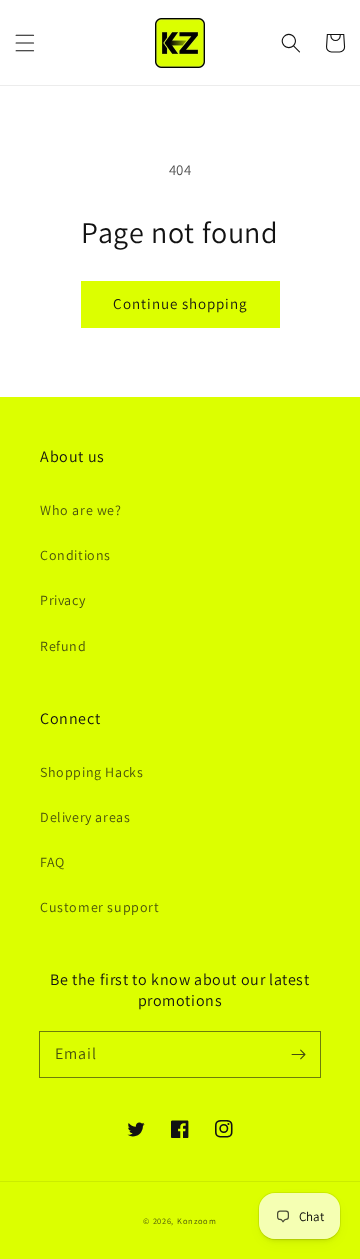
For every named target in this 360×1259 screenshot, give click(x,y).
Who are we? (81, 510)
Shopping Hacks (91, 772)
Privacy (62, 600)
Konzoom (197, 1220)
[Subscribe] (298, 1054)
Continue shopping (180, 303)
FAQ (52, 862)
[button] (25, 43)
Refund (63, 646)
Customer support (100, 907)
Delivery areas (85, 817)
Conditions (75, 555)
